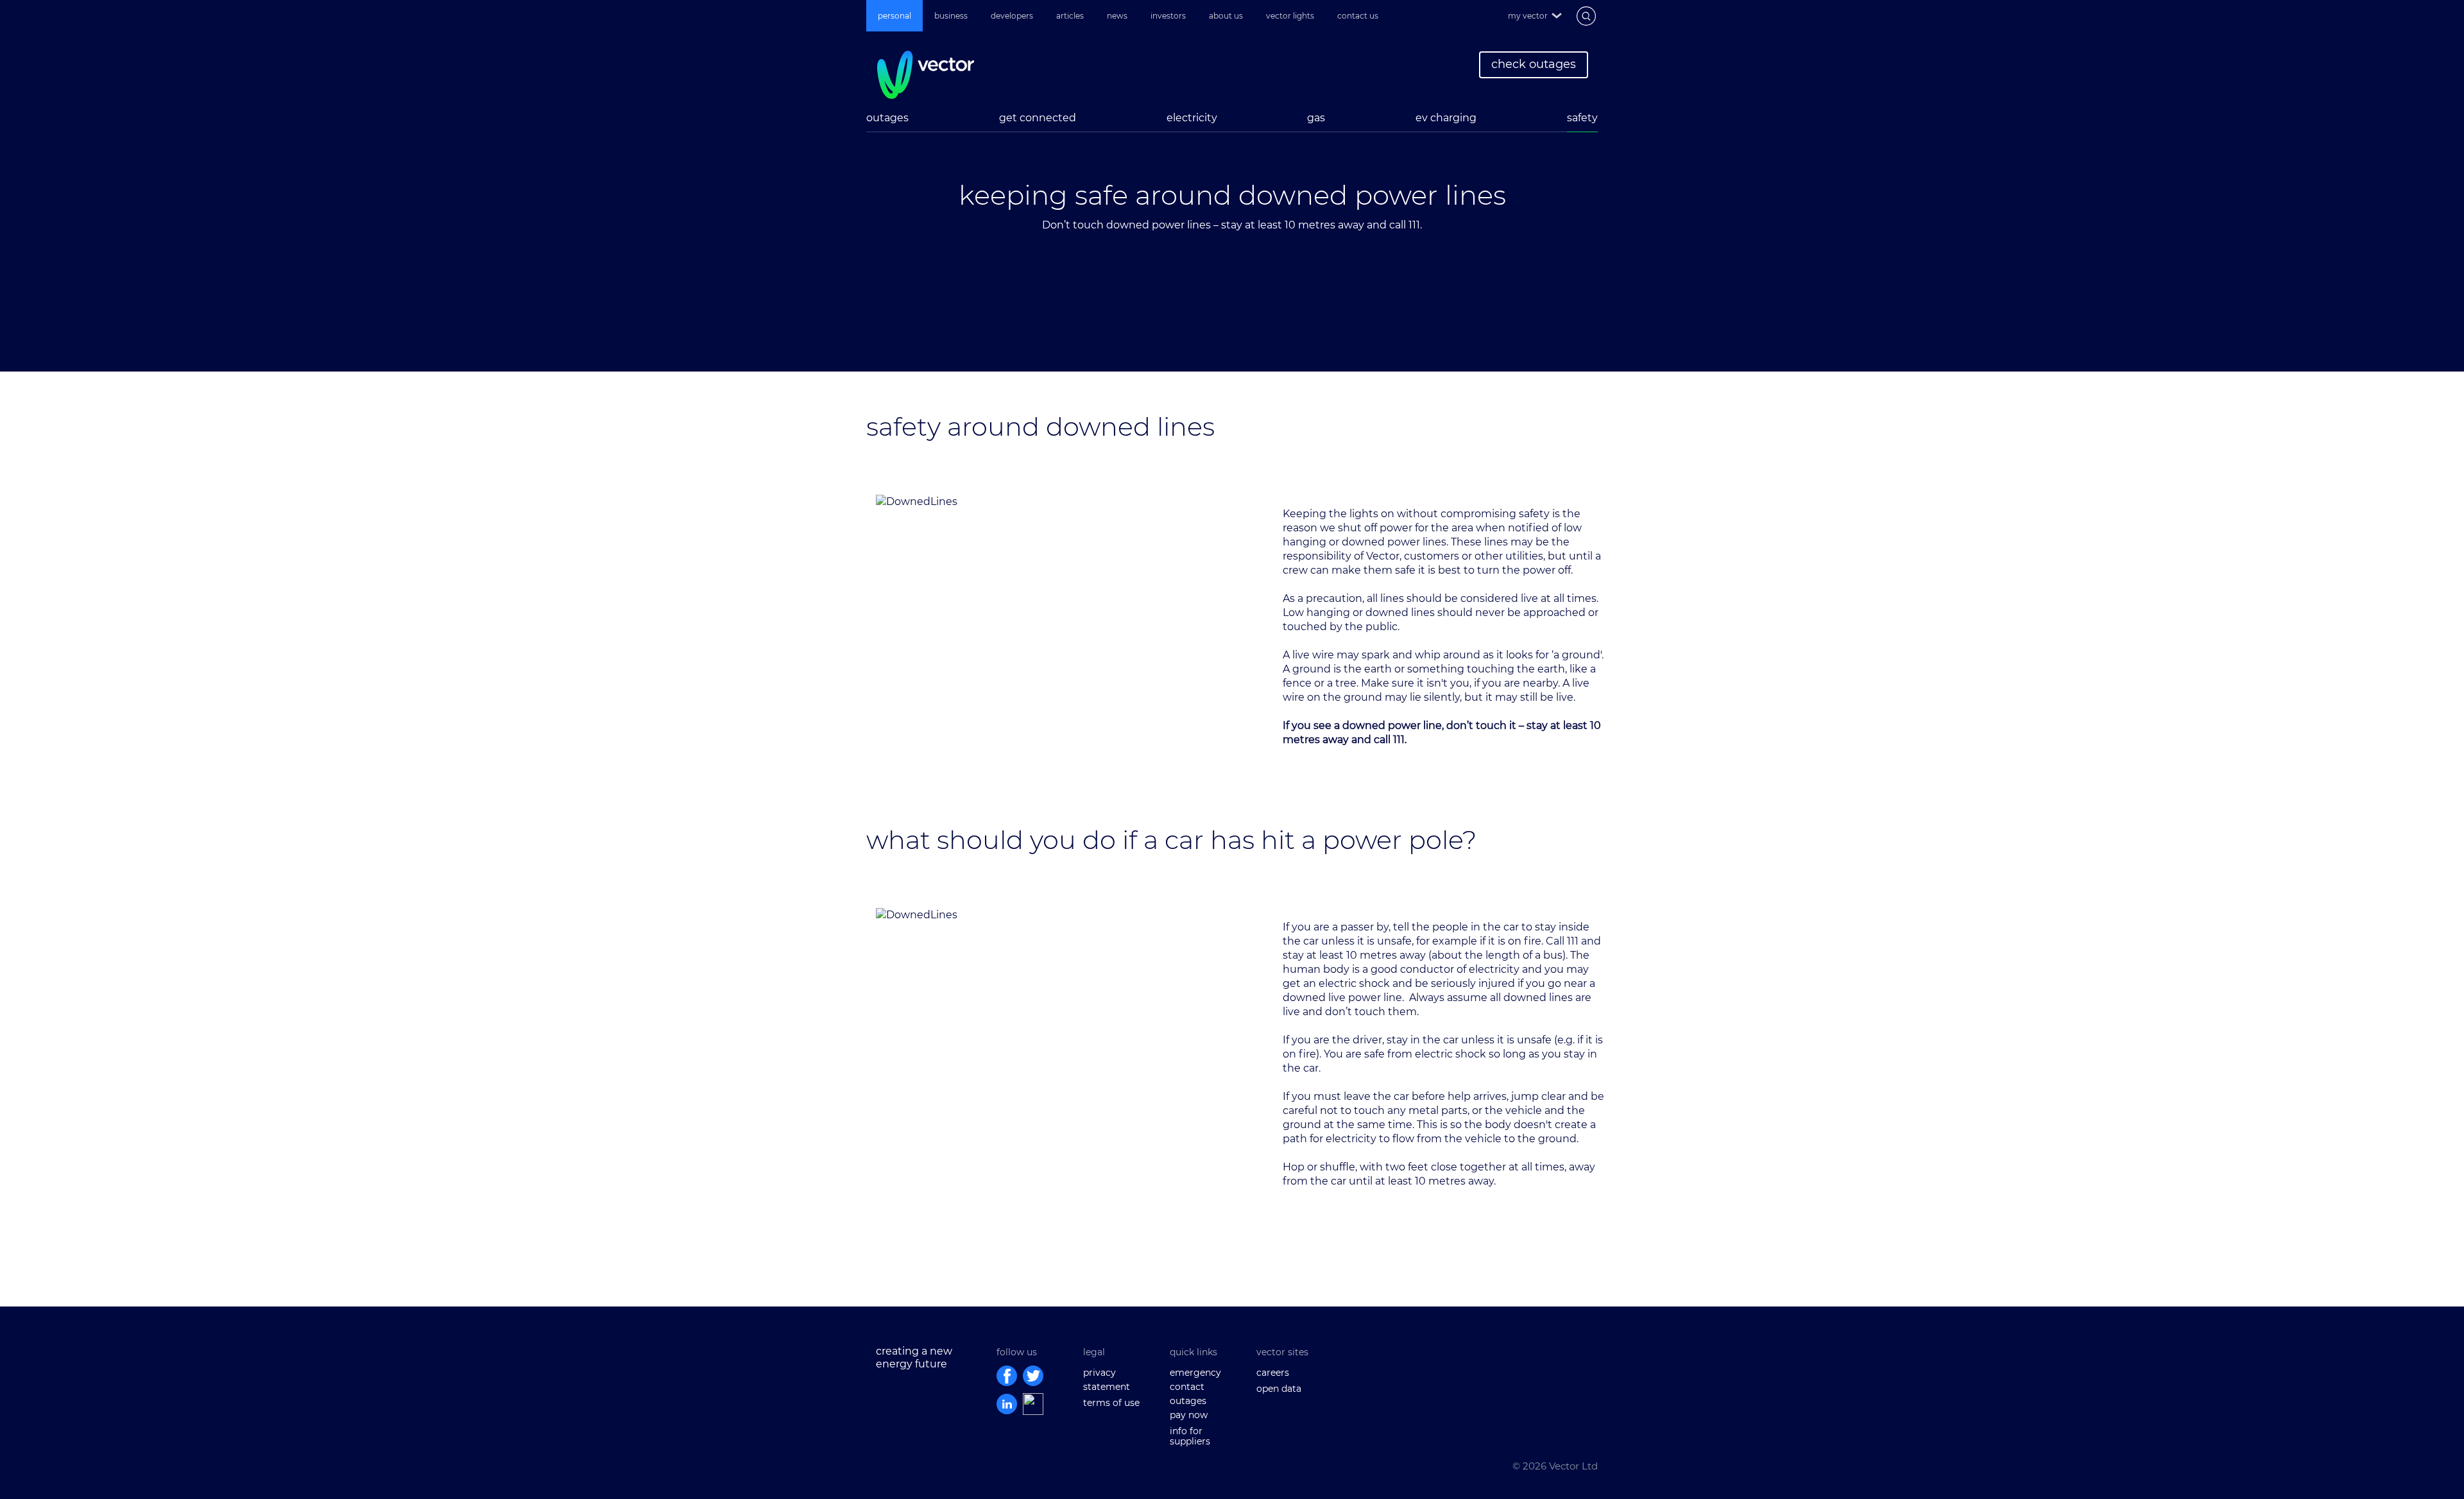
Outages (887, 118)
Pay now (1189, 1415)
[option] (1232, 218)
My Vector (1528, 16)
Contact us (1358, 16)
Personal (894, 16)
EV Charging (1446, 118)
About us (1226, 16)
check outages (1534, 64)
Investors (1168, 16)
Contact (1187, 1387)
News (1117, 16)
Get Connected (1038, 118)
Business (951, 16)
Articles (1070, 16)
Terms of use (1111, 1403)
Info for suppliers (1190, 1436)
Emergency (1195, 1373)
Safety (1582, 118)
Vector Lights (1290, 16)
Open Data (1279, 1389)
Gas (1316, 118)
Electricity (1192, 118)
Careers (1273, 1373)
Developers (1012, 16)
